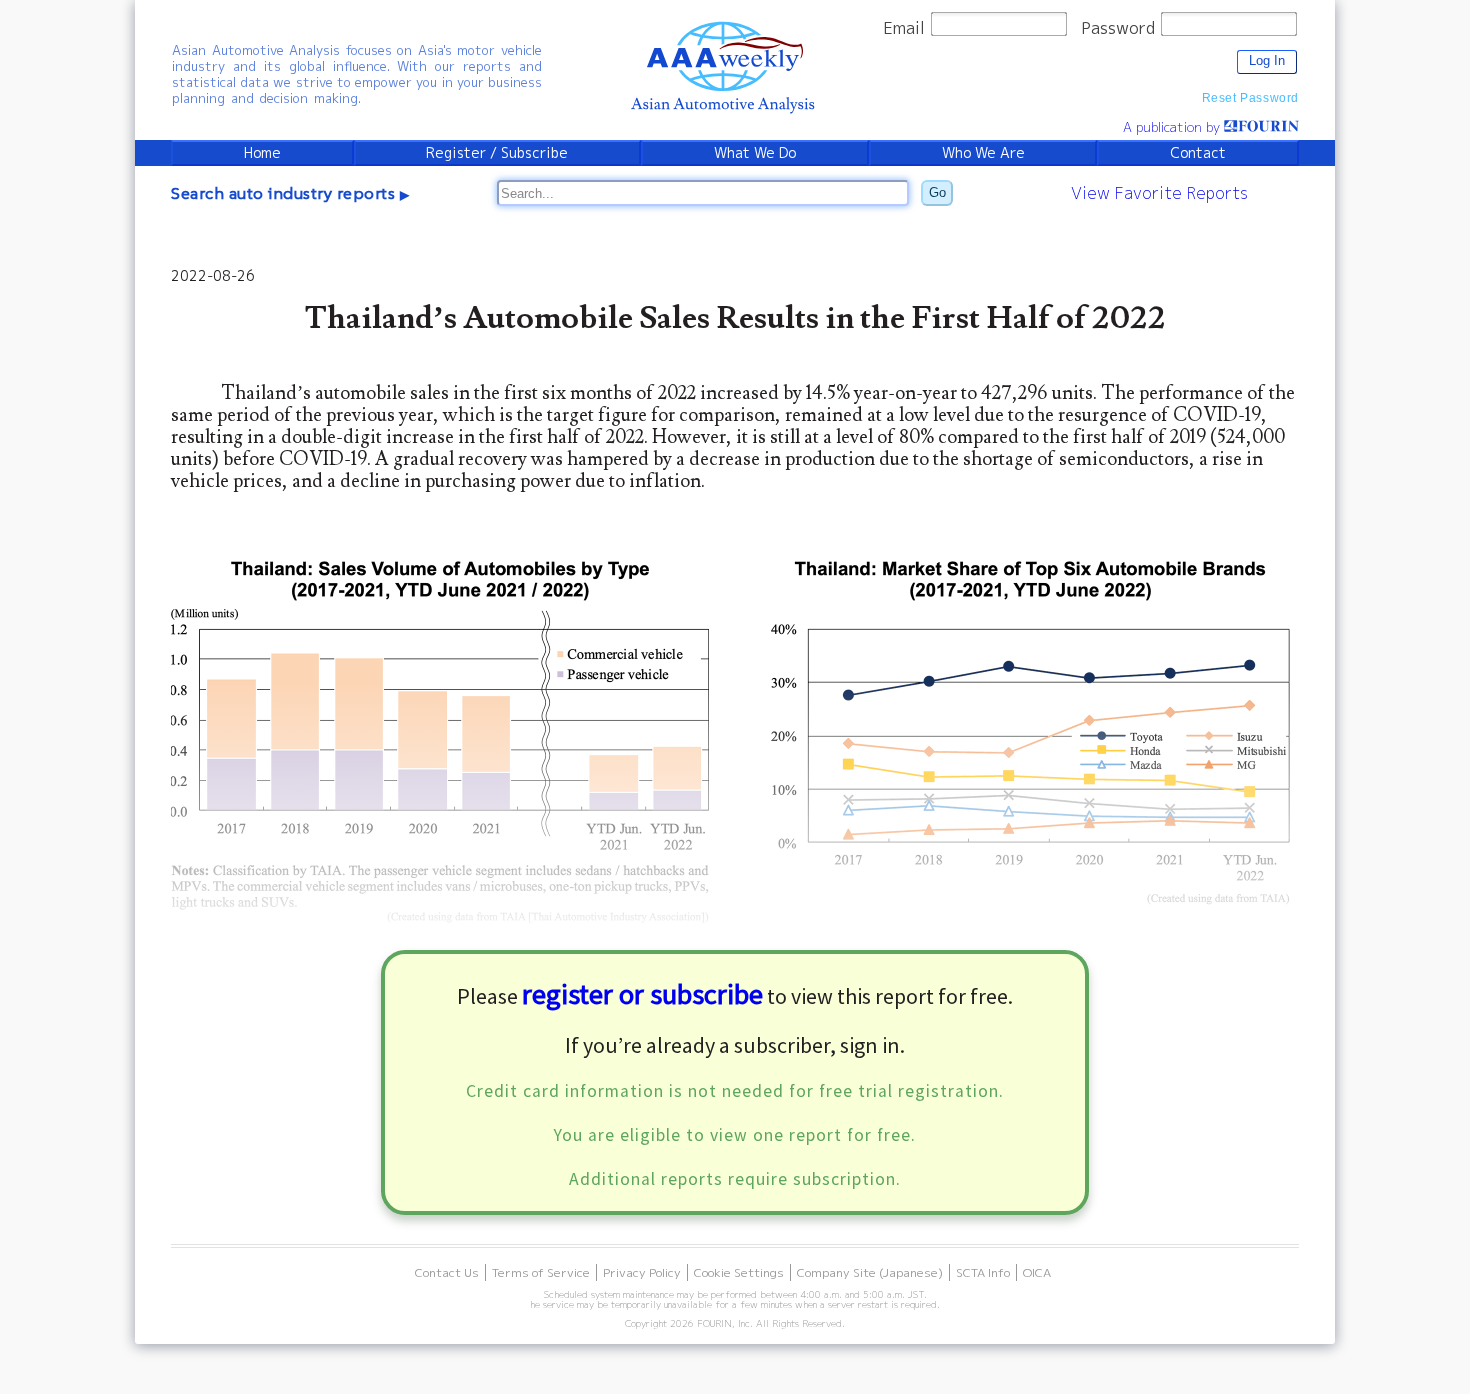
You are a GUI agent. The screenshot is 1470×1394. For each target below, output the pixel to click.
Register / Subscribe (497, 153)
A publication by (1173, 127)
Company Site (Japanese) (870, 1272)
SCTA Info (983, 1272)
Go (937, 192)
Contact (1198, 153)
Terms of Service (541, 1272)
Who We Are (983, 153)
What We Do (755, 153)
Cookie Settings (739, 1272)
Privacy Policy (642, 1272)
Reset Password (1250, 98)
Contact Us (447, 1272)
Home (262, 153)
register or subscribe (642, 994)
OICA (1037, 1272)
